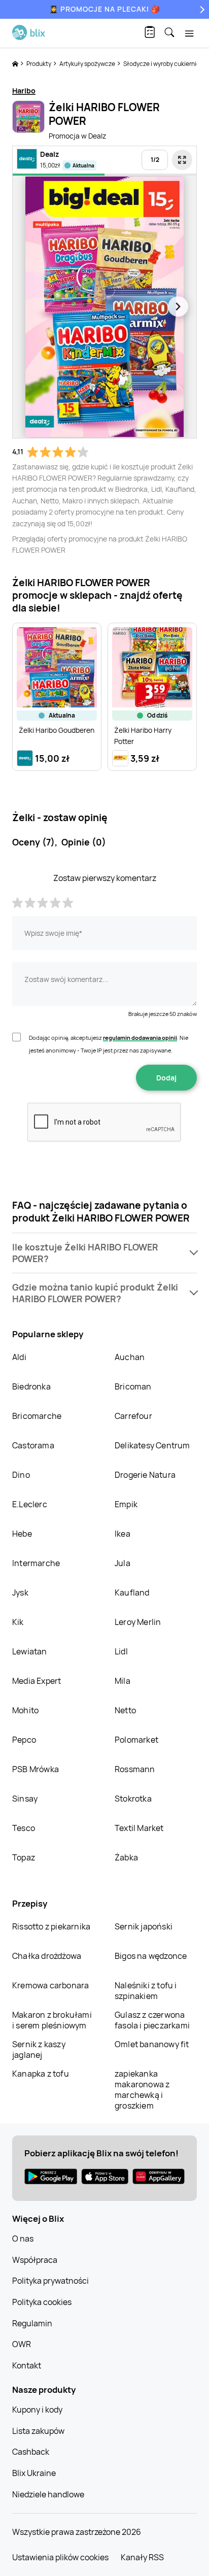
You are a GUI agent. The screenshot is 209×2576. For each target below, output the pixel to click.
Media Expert (37, 1681)
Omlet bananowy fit (152, 2044)
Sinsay (25, 1799)
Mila (123, 1681)
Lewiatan (30, 1651)
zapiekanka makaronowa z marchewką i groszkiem (142, 2090)
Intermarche (36, 1563)
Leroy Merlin (138, 1622)
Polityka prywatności (50, 2281)
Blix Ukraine (34, 2473)
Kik (18, 1622)
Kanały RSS (142, 2557)
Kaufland (132, 1592)
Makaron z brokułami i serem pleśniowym (52, 2020)
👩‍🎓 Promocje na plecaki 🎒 (105, 9)
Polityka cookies (42, 2302)
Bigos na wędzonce (151, 1956)
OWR (22, 2344)
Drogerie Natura (145, 1475)
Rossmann (135, 1769)
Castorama (33, 1445)
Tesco (24, 1828)
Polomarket (136, 1740)
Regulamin (32, 2323)
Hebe (22, 1534)
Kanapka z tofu (41, 2074)
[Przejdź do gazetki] (182, 160)
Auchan (130, 1357)
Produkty (39, 64)
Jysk (20, 1592)
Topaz (24, 1857)
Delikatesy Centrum (152, 1445)
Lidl (121, 1651)
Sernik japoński (144, 1926)
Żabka (126, 1857)
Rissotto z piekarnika (51, 1926)
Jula (123, 1563)
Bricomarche (37, 1416)
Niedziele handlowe (48, 2494)
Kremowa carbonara (50, 1985)
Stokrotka (133, 1799)
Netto (125, 1710)
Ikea (123, 1534)
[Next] (201, 9)
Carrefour (133, 1416)
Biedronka (31, 1386)
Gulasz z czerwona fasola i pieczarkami (152, 2020)
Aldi (19, 1357)
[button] (104, 1253)
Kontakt (27, 2365)
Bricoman (133, 1386)
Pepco (24, 1740)
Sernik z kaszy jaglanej (39, 2049)
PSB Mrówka (36, 1769)
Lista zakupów (38, 2431)
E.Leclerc (30, 1504)
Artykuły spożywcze (88, 64)
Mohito (25, 1710)
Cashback (31, 2452)
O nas (23, 2239)
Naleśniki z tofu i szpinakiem (146, 1991)
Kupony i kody (37, 2410)
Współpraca (35, 2260)
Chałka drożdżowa (47, 1956)
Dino (21, 1475)
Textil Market (139, 1828)
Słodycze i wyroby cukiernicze (165, 64)
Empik (126, 1504)
